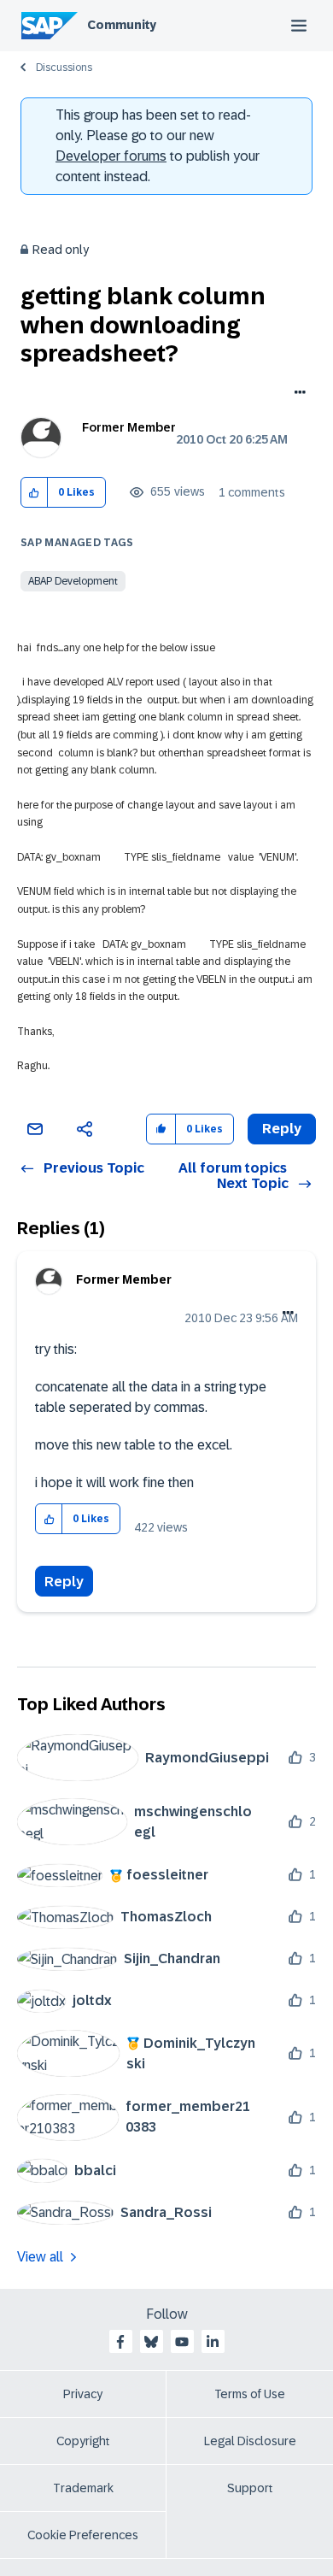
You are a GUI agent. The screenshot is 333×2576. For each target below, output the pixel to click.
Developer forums (111, 156)
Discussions (64, 68)
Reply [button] (282, 1129)
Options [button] (297, 394)
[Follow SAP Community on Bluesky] (151, 2342)
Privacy (83, 2394)
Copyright (83, 2441)
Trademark (83, 2488)
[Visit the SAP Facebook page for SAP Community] (120, 2342)
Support (250, 2488)
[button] (35, 493)
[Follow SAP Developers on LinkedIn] (213, 2342)
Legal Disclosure (250, 2441)
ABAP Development (73, 581)
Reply (64, 1582)
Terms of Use (250, 2394)
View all (40, 2257)
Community (122, 25)
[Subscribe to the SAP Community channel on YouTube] (182, 2342)
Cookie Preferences (83, 2535)
